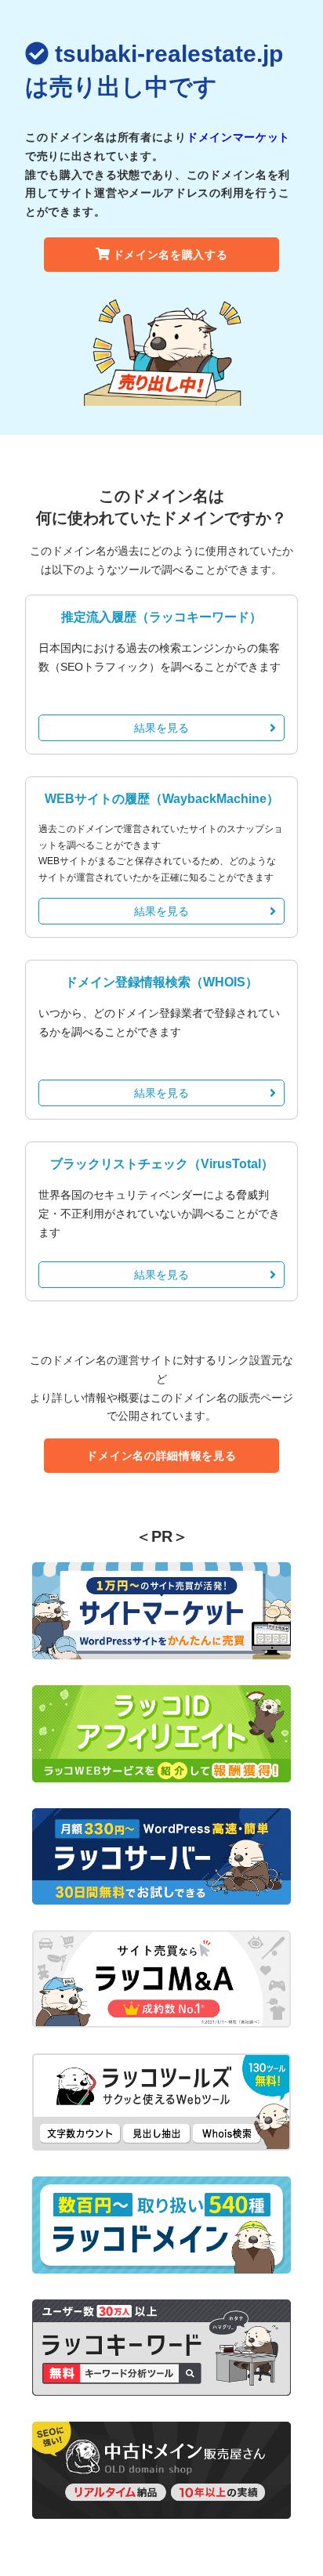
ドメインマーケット (238, 137)
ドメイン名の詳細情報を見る (161, 1456)
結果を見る (161, 728)
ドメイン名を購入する (171, 255)
